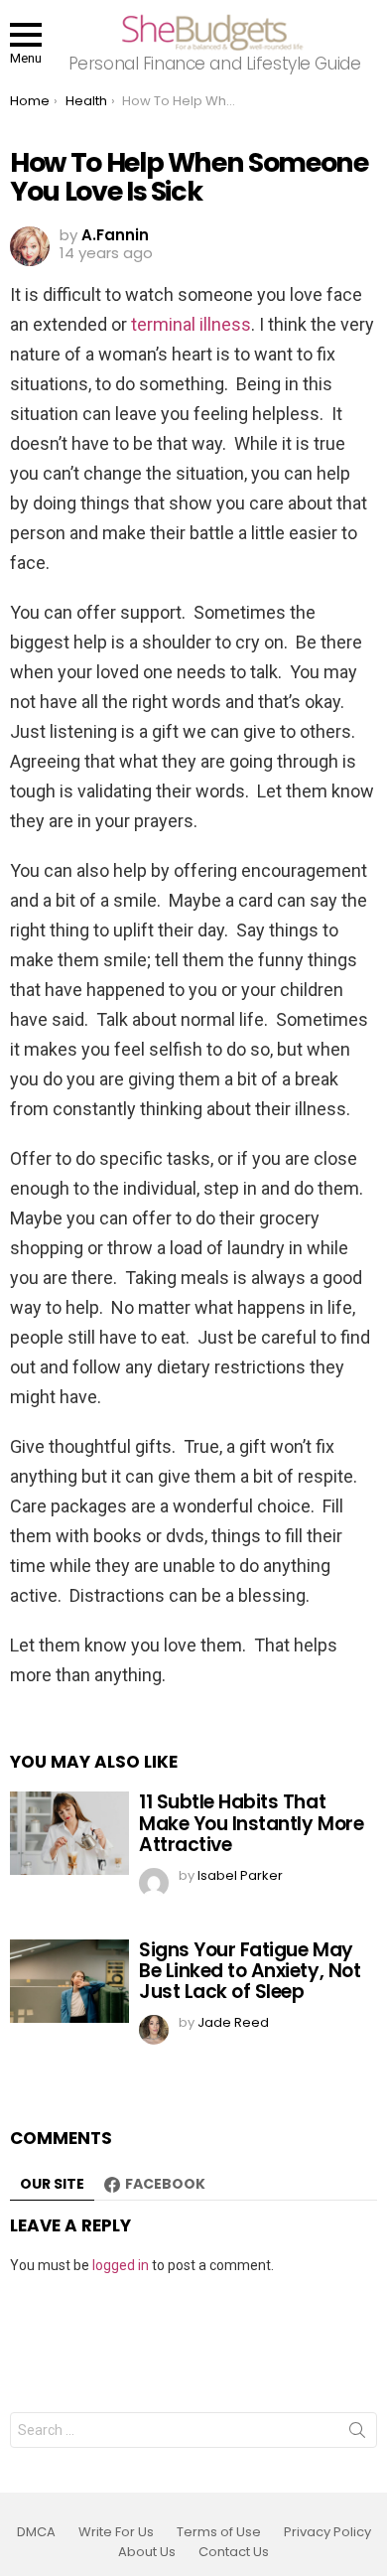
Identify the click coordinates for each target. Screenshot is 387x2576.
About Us (147, 2552)
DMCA (36, 2532)
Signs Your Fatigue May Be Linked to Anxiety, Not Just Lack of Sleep (250, 1971)
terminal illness (191, 324)
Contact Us (234, 2552)
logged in (121, 2265)
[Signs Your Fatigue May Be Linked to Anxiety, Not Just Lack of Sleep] (69, 1981)
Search (357, 2434)
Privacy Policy (327, 2532)
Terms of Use (219, 2532)
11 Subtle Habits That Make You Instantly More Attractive (251, 1823)
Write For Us (116, 2532)
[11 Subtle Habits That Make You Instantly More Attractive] (69, 1833)
